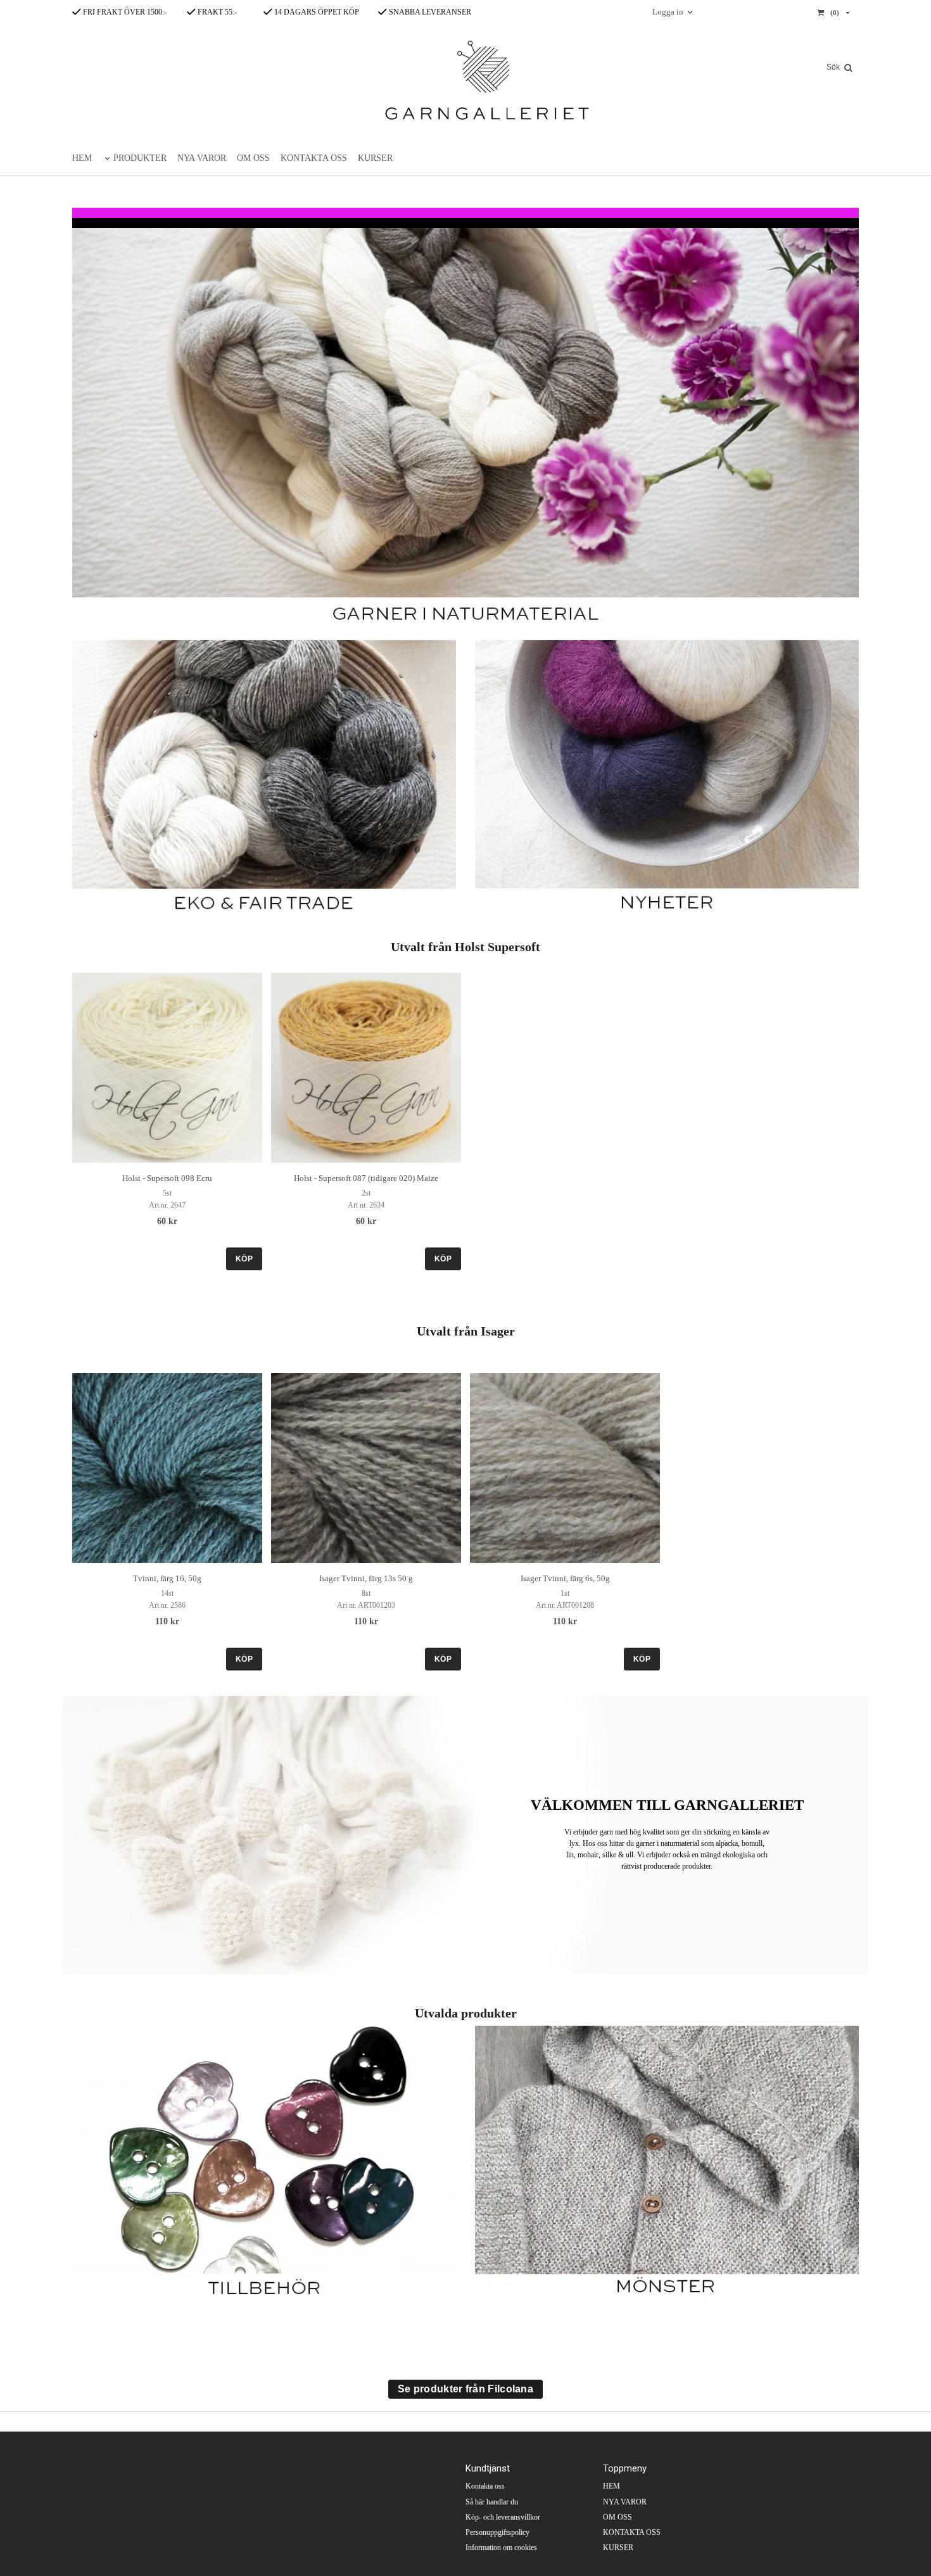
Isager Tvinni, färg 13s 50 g (366, 1578)
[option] (167, 1121)
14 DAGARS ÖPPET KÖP (316, 12)
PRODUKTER (140, 158)
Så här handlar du (492, 2502)
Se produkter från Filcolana (465, 2389)
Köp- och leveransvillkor (503, 2517)
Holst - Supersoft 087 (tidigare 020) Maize (366, 1178)
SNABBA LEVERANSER (429, 12)
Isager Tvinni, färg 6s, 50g (565, 1578)
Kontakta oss (485, 2486)
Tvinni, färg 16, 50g (167, 1578)
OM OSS (253, 158)
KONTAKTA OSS (314, 158)
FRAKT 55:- (216, 12)
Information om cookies (501, 2548)
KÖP (244, 1259)
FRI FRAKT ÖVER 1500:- (124, 12)
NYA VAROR (202, 158)
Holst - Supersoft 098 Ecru (167, 1178)
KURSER (375, 158)
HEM (82, 158)
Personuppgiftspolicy (497, 2532)
